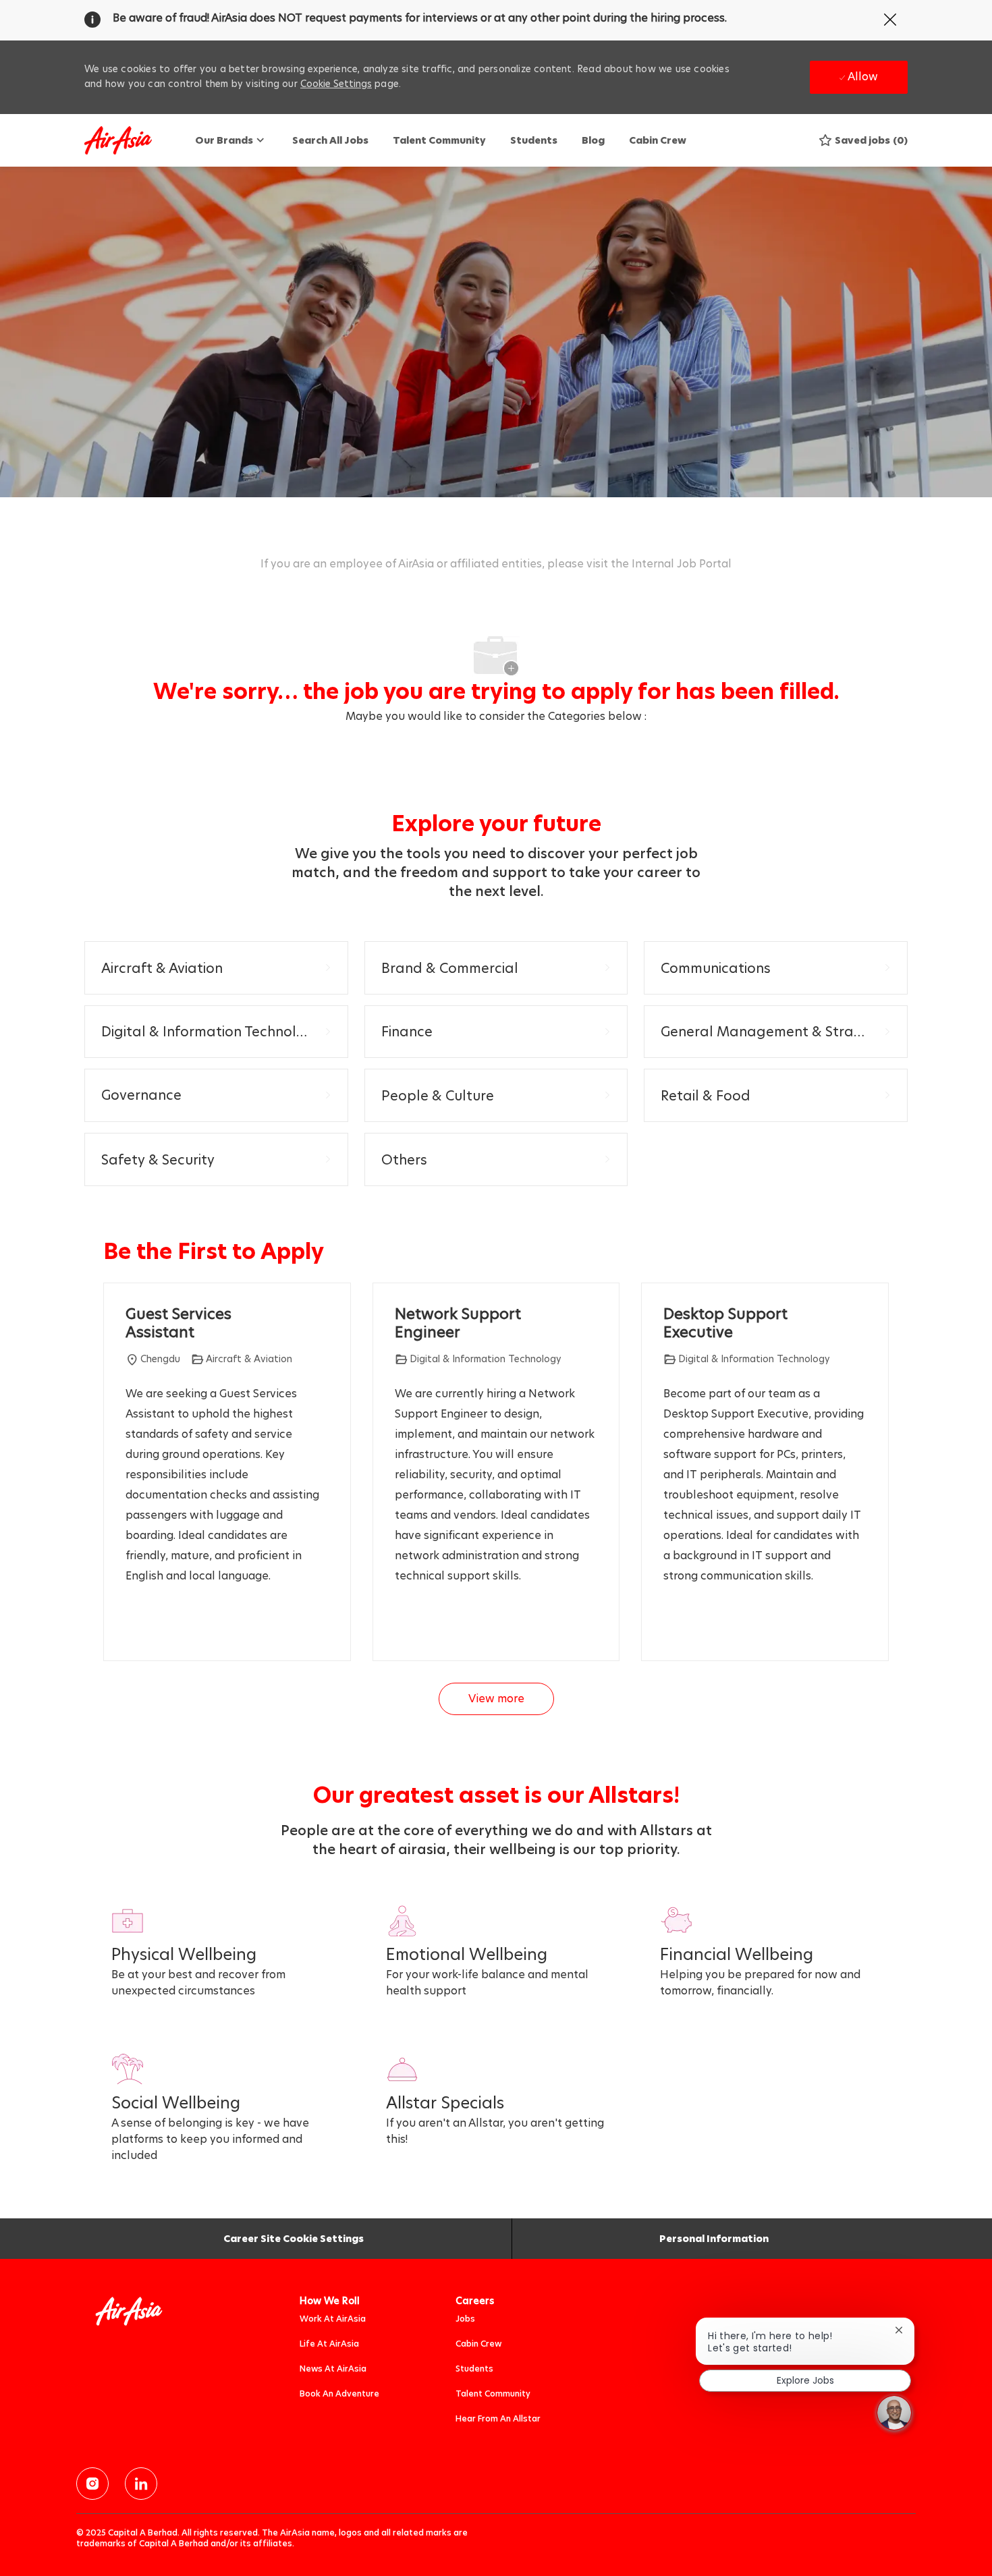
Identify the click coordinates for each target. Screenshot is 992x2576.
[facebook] (92, 2484)
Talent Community (439, 140)
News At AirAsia (333, 2369)
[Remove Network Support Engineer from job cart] (402, 1625)
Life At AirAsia (329, 2344)
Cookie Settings (336, 84)
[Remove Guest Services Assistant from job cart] (132, 1625)
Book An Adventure (339, 2393)
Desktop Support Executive (725, 1323)
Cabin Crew (658, 140)
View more (496, 1699)
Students (534, 140)
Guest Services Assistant (178, 1323)
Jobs (465, 2319)
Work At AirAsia (333, 2319)
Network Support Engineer (458, 1323)
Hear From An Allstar (498, 2418)
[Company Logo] (118, 141)
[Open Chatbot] (894, 2413)
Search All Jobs (330, 140)
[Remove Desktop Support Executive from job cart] (670, 1625)
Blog (593, 140)
